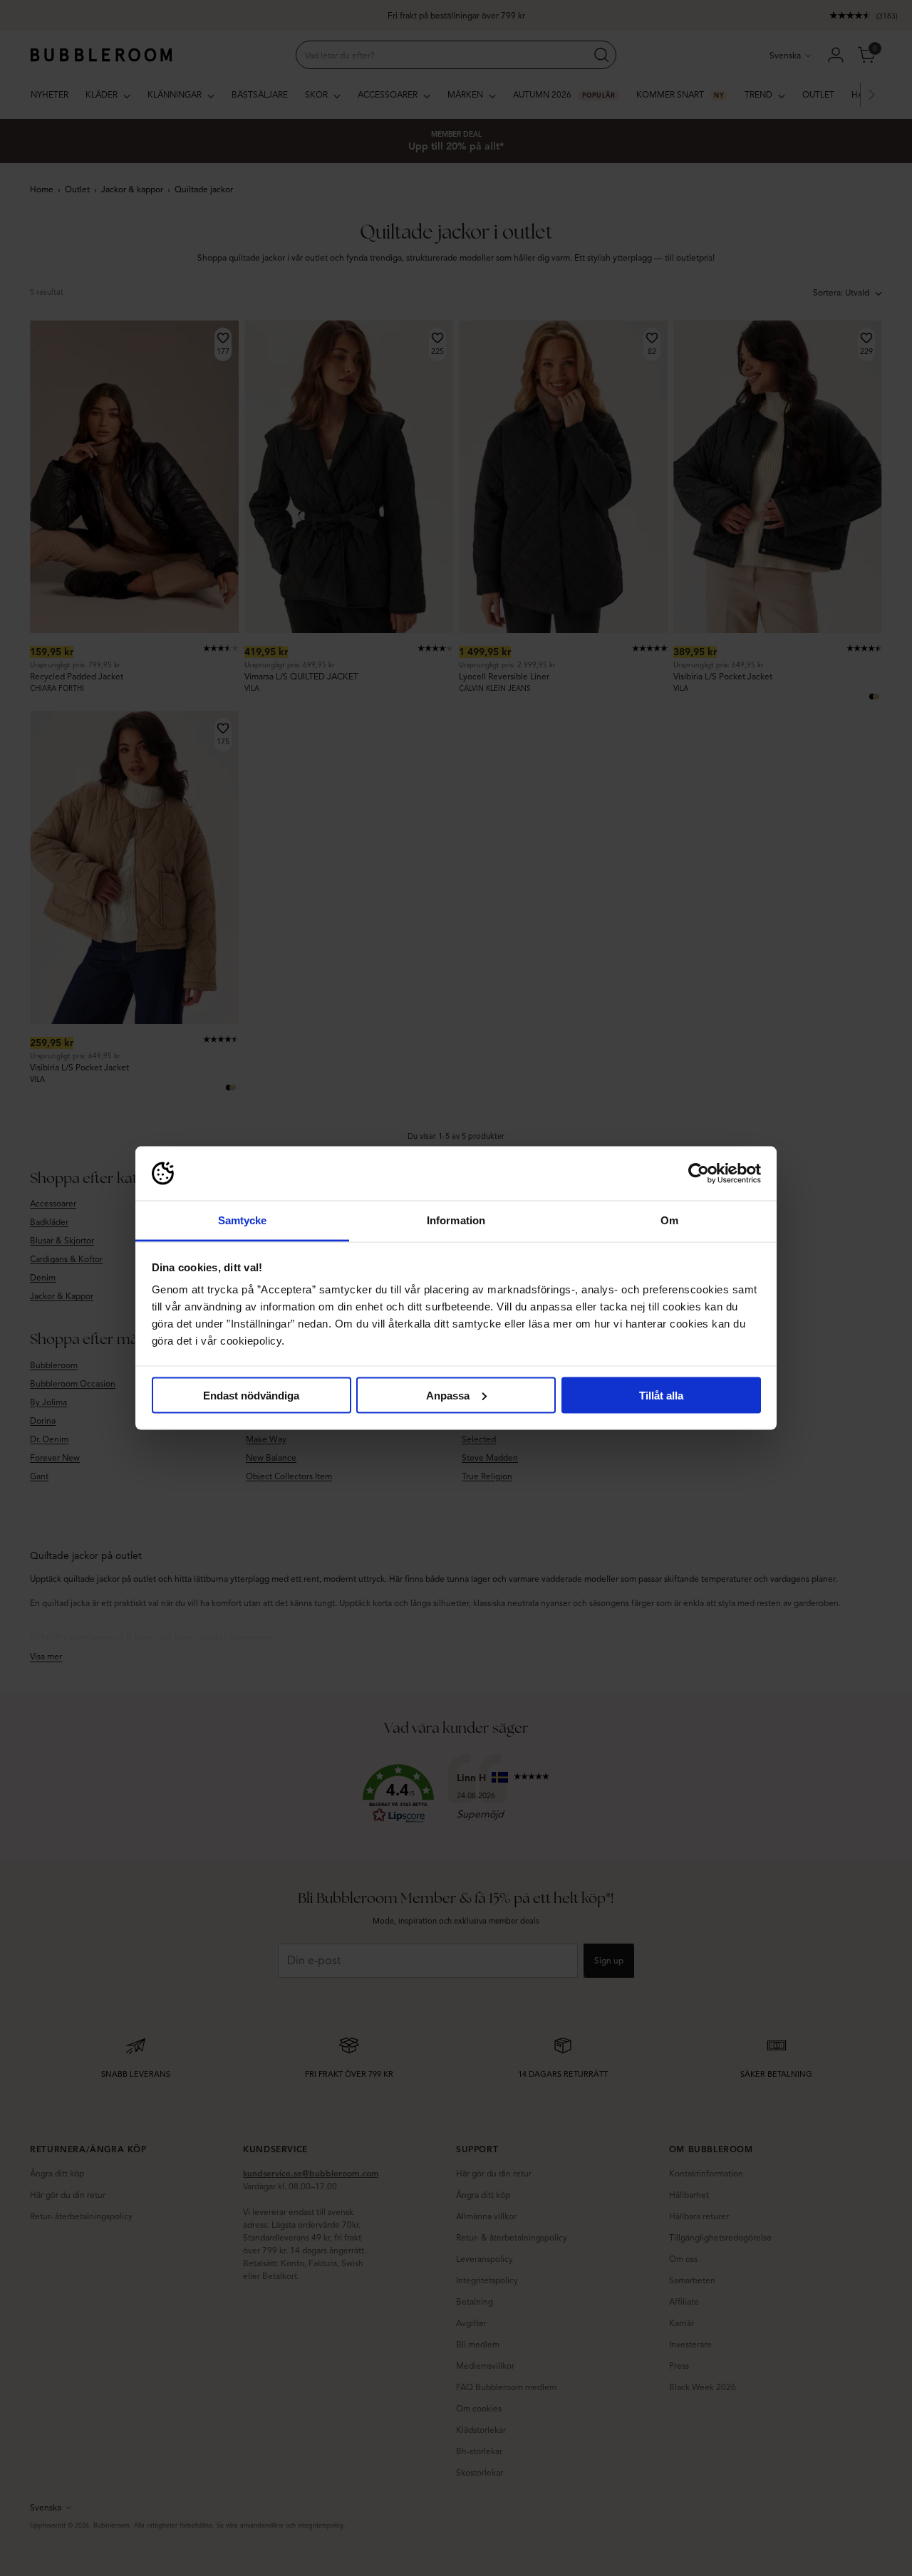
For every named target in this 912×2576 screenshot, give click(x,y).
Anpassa (448, 1395)
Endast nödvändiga (251, 1395)
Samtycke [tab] (243, 1220)
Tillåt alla (661, 1395)
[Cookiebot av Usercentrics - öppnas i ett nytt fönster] (699, 1174)
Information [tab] (456, 1220)
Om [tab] (669, 1220)
